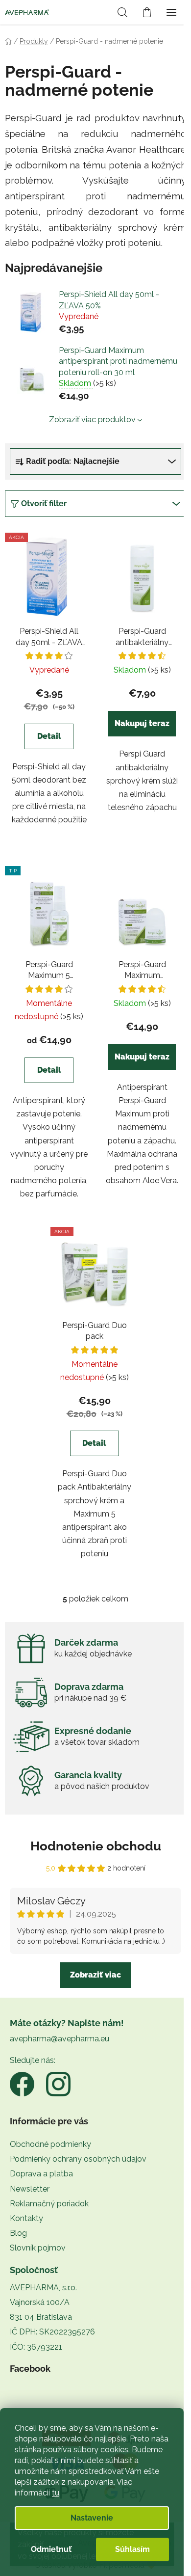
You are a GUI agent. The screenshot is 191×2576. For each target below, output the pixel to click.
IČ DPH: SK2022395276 (52, 2332)
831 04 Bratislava (41, 2317)
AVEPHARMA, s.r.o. (43, 2288)
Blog (18, 2233)
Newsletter (30, 2189)
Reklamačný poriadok (49, 2204)
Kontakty (26, 2218)
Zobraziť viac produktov (92, 420)
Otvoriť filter (44, 503)
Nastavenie (92, 2518)
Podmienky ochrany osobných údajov (78, 2159)
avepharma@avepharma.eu (60, 2039)
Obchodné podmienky (50, 2144)
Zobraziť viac (95, 1975)
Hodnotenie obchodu (96, 1846)
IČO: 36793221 (36, 2347)
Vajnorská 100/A (40, 2302)
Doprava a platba (41, 2174)
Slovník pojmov (38, 2248)
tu (56, 2493)
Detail (49, 736)
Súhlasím (132, 2549)
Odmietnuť (51, 2549)
